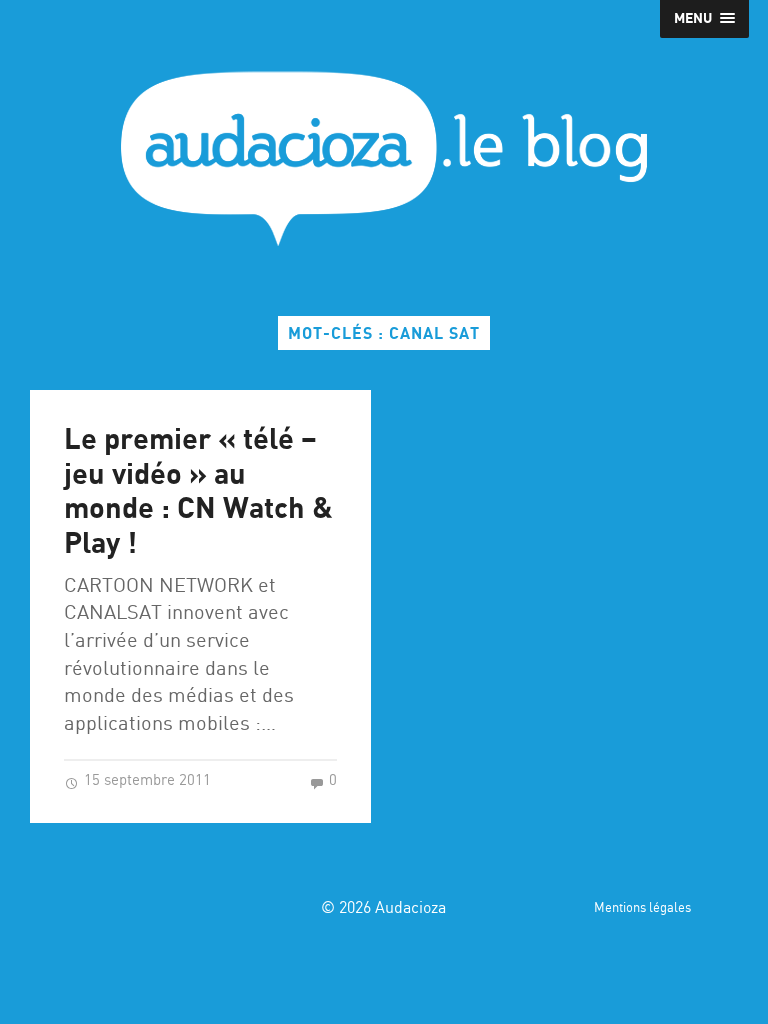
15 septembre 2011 (145, 781)
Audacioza (410, 908)
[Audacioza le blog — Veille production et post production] (384, 158)
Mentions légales (642, 908)
